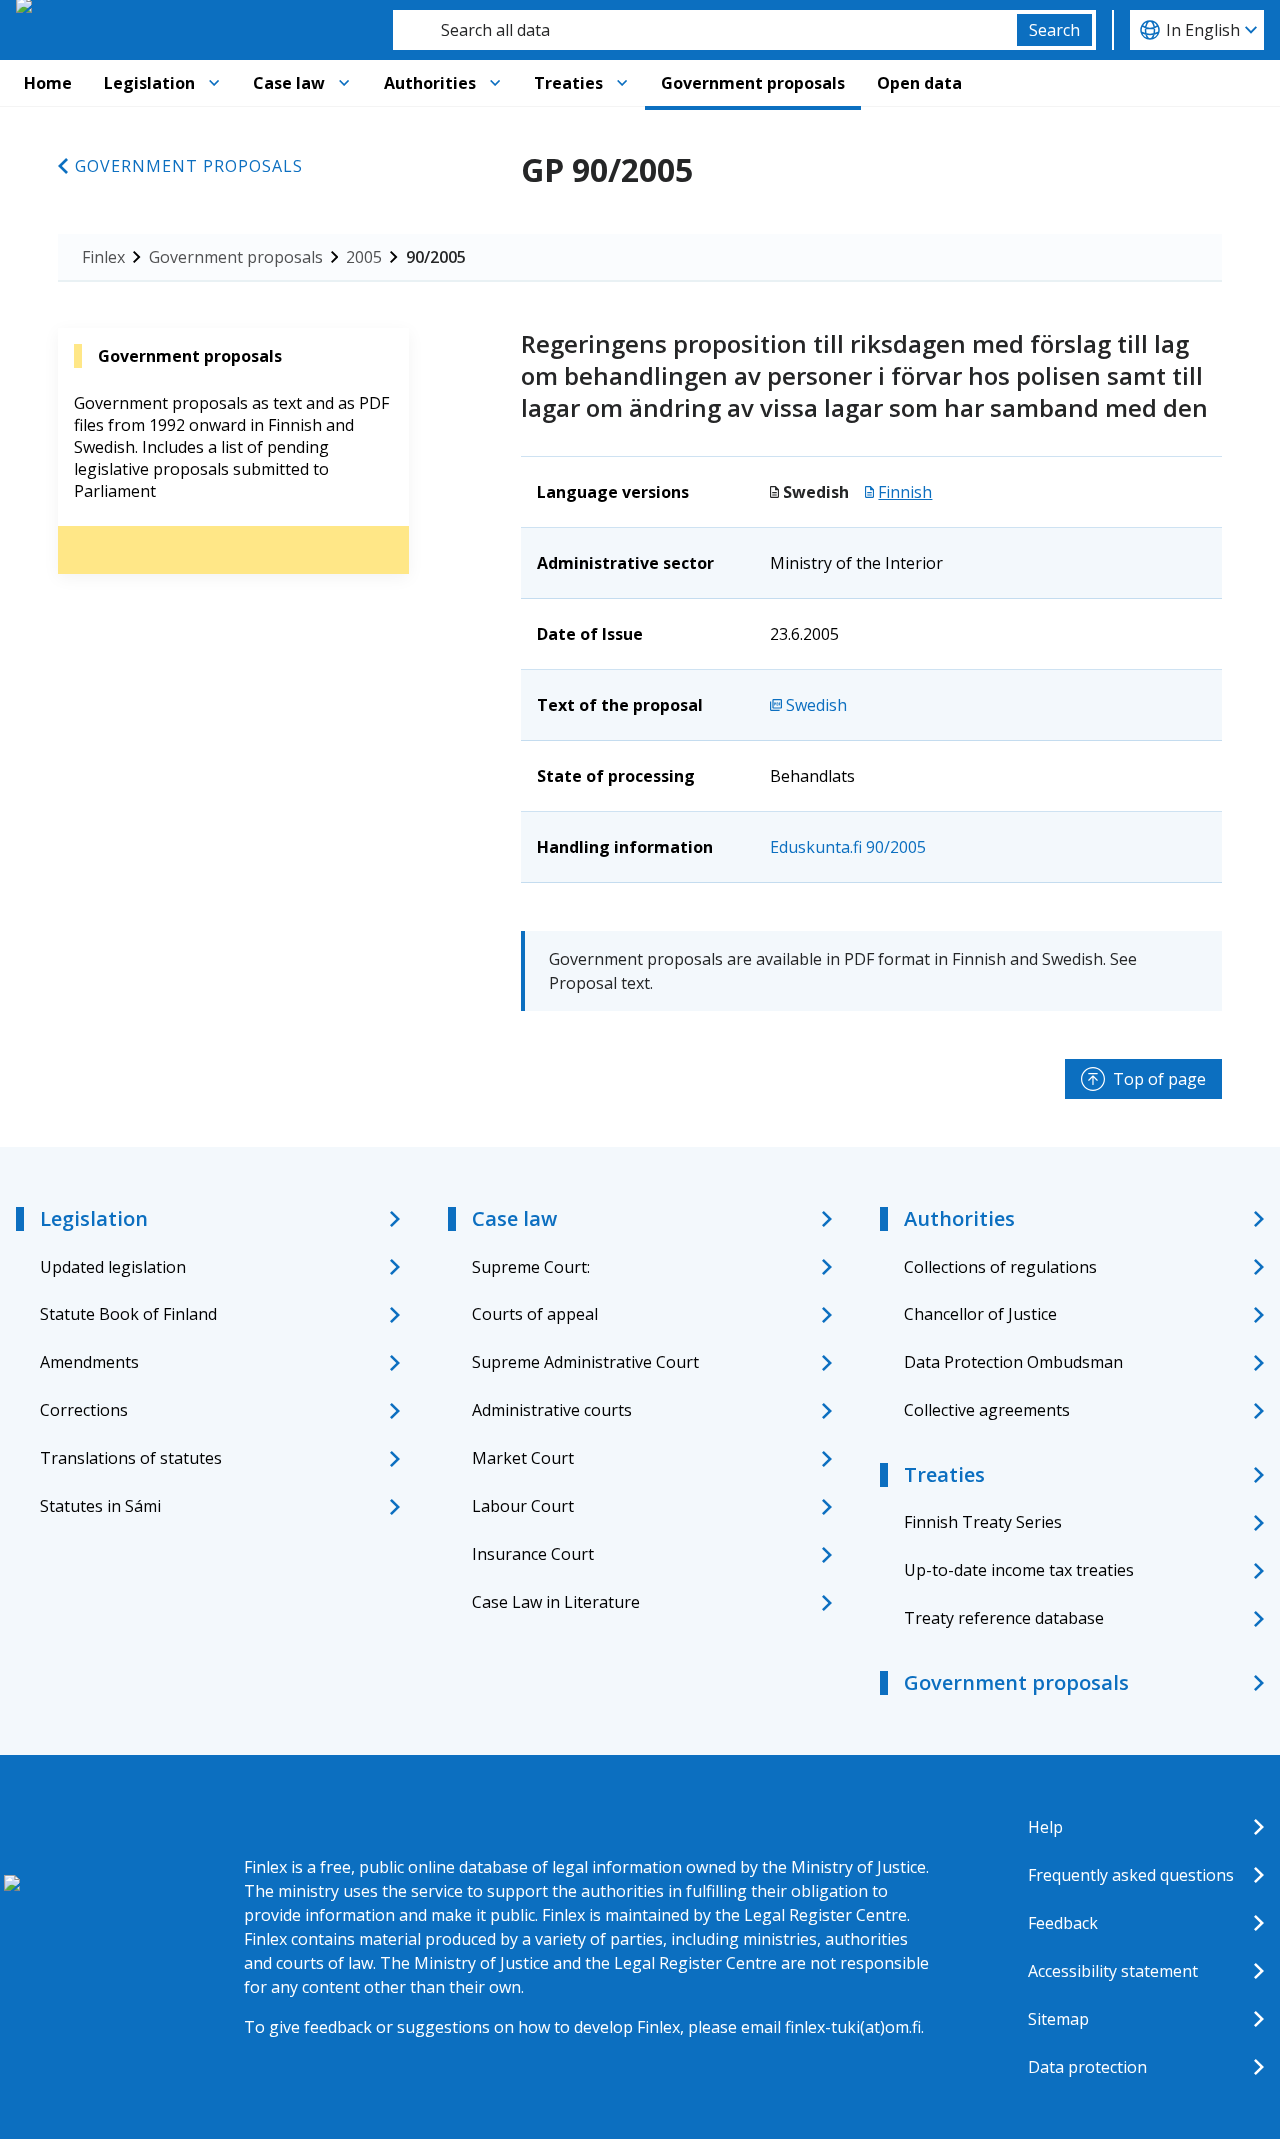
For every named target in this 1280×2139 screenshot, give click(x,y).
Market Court (523, 1458)
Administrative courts (552, 1410)
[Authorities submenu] (495, 83)
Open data (919, 83)
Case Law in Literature (556, 1602)
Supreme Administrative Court (585, 1362)
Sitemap (1058, 2019)
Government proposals (753, 83)
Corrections (84, 1410)
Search (1054, 30)
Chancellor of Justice (980, 1314)
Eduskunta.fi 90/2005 (848, 847)
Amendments (89, 1362)
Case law (289, 83)
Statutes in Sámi (100, 1506)
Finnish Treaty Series (983, 1522)
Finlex (103, 257)
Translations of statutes (131, 1458)
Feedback (1063, 1923)
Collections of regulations (1000, 1267)
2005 (364, 257)
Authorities (430, 83)
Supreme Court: (531, 1267)
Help (1045, 1827)
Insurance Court (533, 1554)
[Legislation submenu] (214, 83)
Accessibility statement (1113, 1971)
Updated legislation (113, 1267)
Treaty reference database (1004, 1618)
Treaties (568, 83)
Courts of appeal (535, 1314)
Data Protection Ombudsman (1013, 1362)
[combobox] (705, 30)
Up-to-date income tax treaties (1019, 1570)
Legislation (149, 83)
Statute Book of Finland (128, 1314)
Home (48, 83)
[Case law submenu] (344, 83)
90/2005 (436, 257)
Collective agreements (987, 1410)
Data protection (1087, 2067)
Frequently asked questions (1131, 1875)
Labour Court (523, 1506)
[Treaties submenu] (622, 83)
